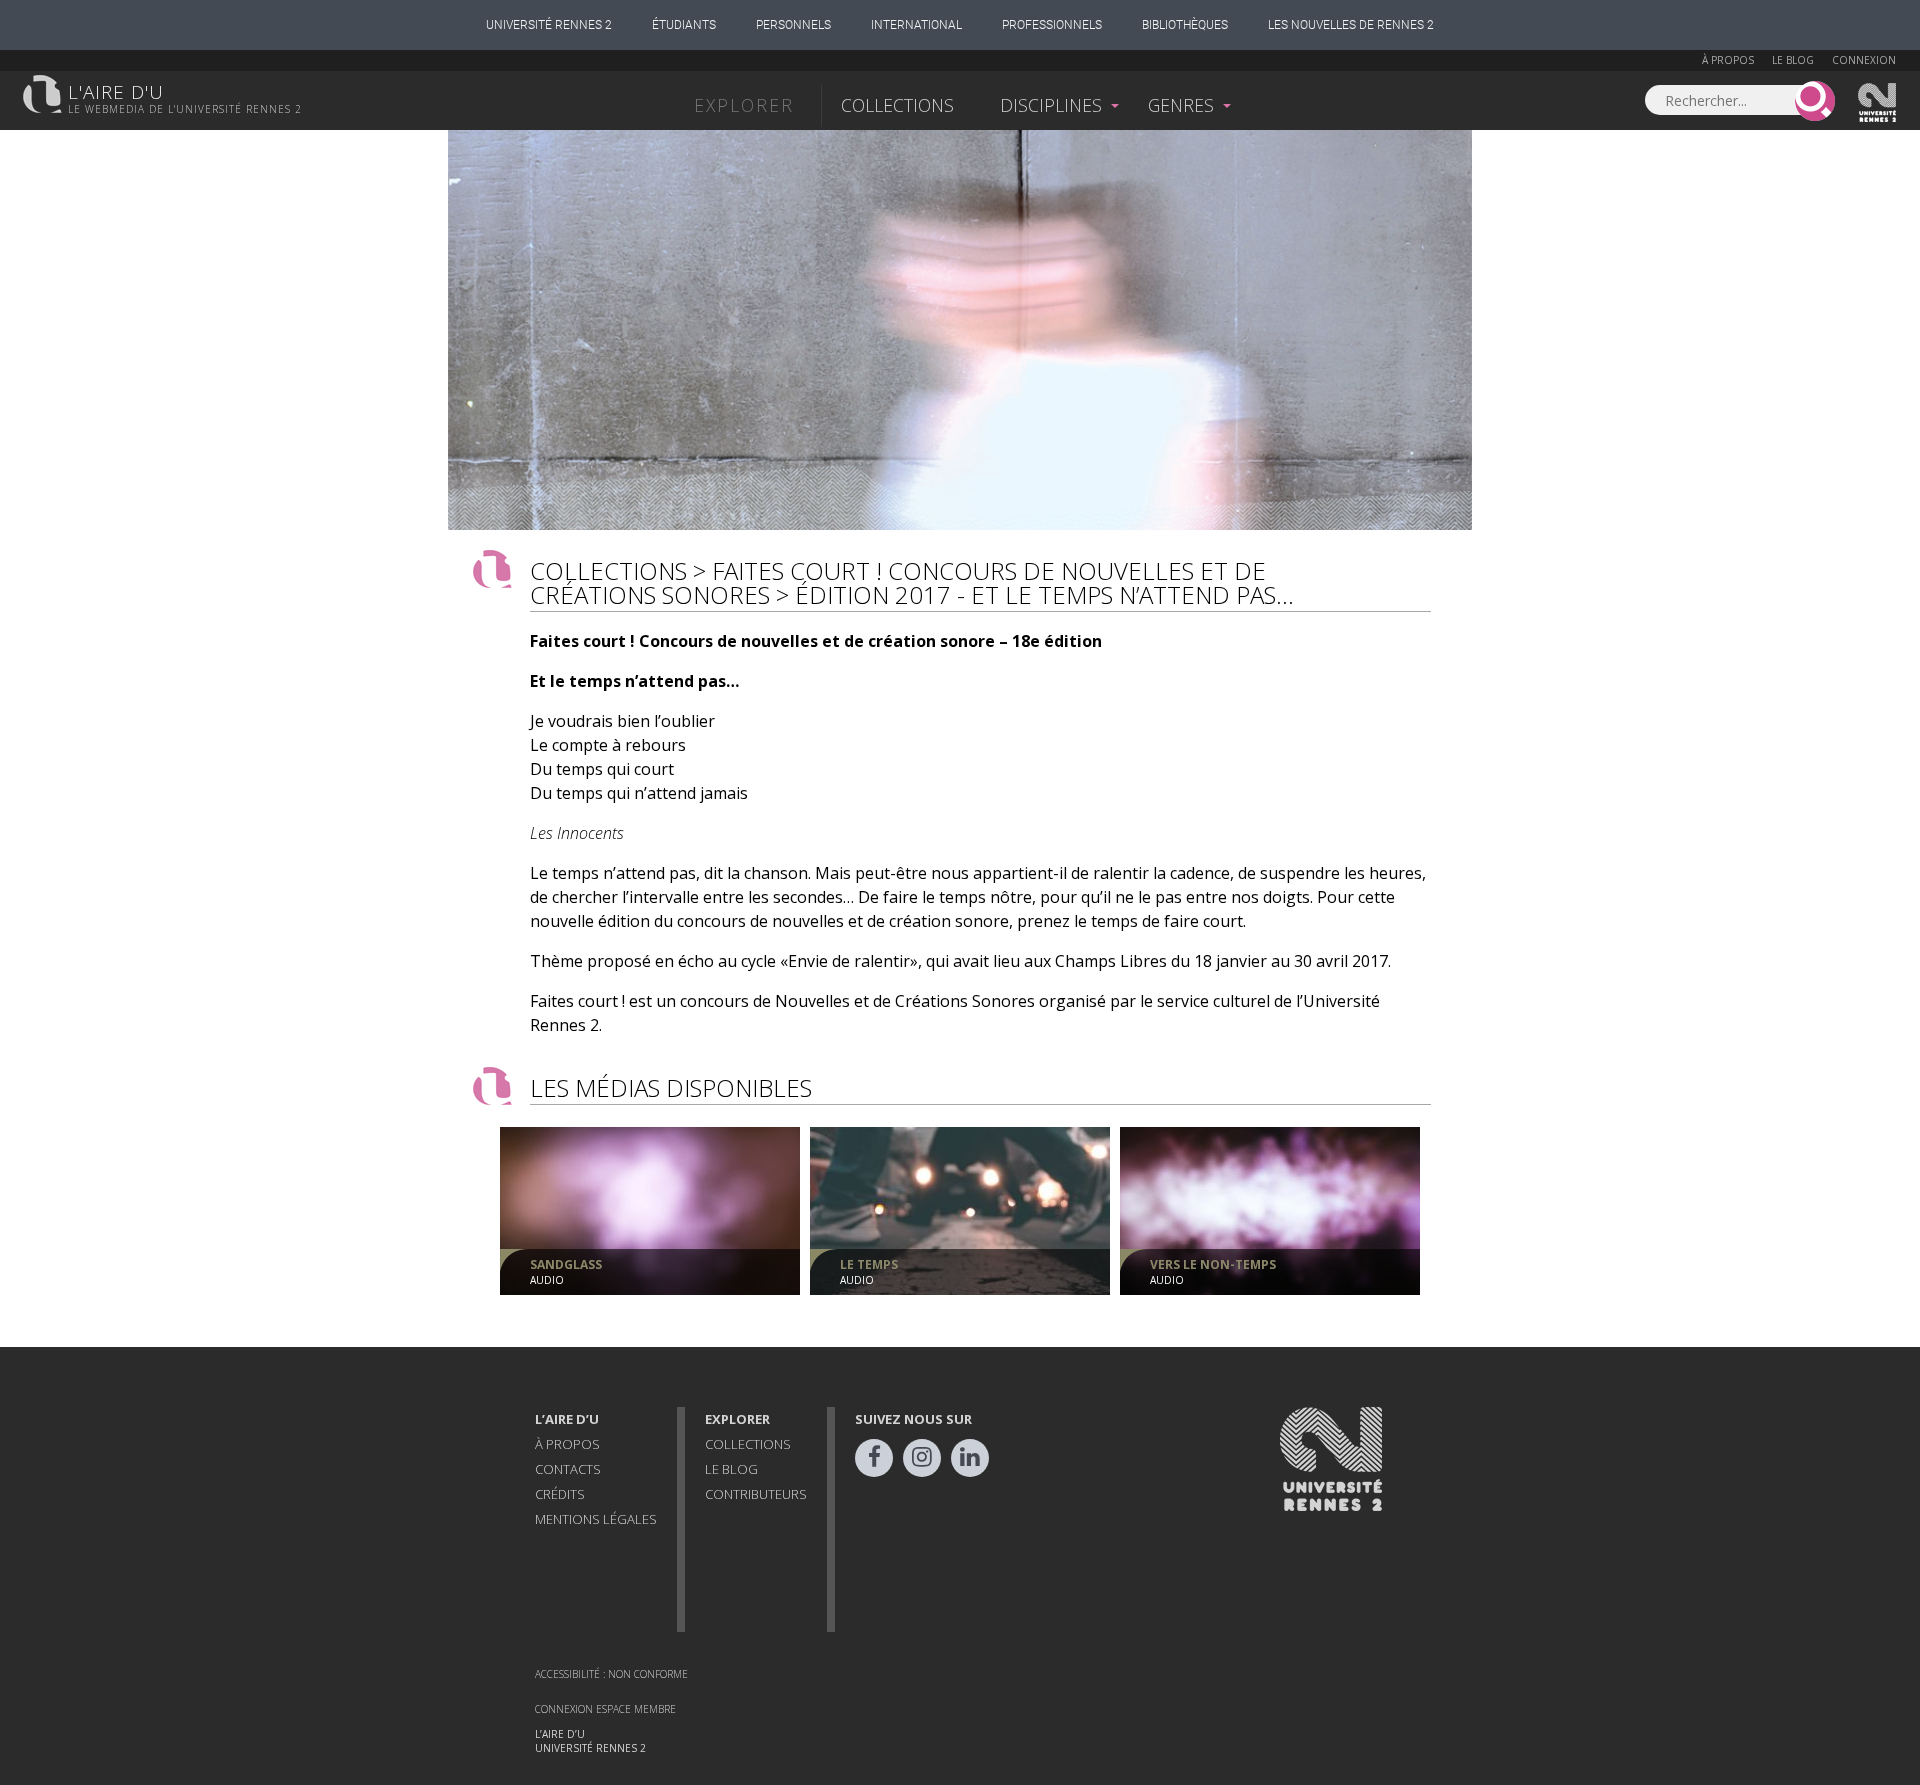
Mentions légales (596, 1519)
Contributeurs (756, 1494)
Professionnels (1052, 25)
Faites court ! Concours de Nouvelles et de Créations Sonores (898, 582)
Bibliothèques (1185, 25)
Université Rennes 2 (549, 25)
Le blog (1793, 60)
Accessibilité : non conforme (611, 1674)
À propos (1728, 60)
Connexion (1864, 60)
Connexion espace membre (605, 1709)
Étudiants (684, 25)
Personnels (793, 25)
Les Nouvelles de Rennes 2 (1351, 25)
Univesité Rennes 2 (1878, 103)
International (916, 25)
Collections (897, 105)
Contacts (568, 1469)
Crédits (560, 1494)
